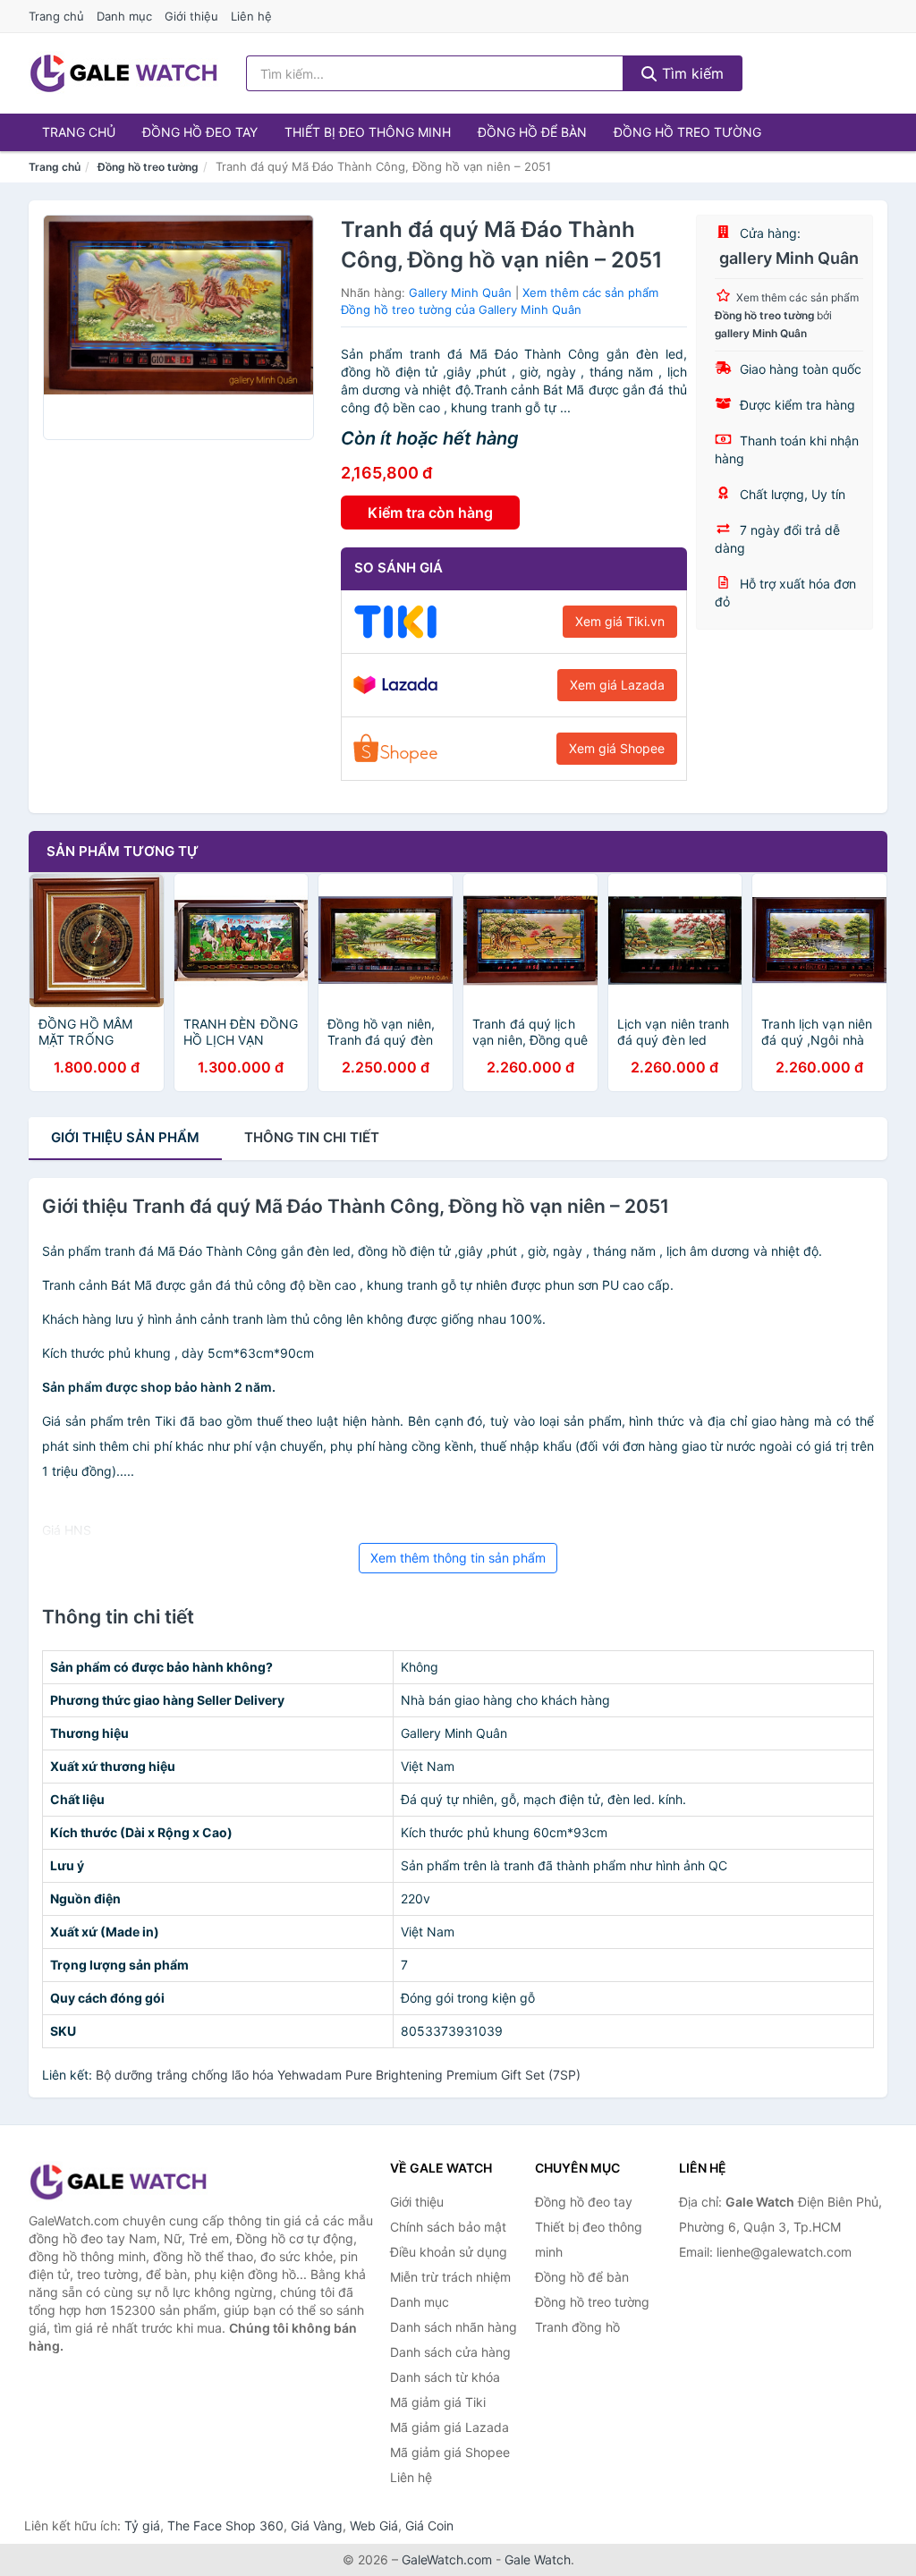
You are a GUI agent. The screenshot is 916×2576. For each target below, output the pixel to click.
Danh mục (124, 16)
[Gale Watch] (118, 2182)
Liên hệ (251, 16)
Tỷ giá (142, 2525)
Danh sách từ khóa (445, 2377)
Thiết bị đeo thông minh (368, 132)
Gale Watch (538, 2559)
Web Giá (374, 2525)
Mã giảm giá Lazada (450, 2427)
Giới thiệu (191, 16)
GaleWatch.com (447, 2559)
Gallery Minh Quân (460, 292)
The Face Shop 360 (225, 2525)
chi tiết (312, 1137)
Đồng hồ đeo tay (200, 132)
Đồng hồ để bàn (532, 132)
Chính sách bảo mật (448, 2227)
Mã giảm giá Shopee (450, 2452)
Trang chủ (56, 16)
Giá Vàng (317, 2525)
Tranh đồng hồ (577, 2327)
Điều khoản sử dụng (449, 2252)
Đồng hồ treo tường (687, 132)
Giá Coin (429, 2525)
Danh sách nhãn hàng (454, 2327)
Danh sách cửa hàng (450, 2352)
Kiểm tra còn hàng (430, 513)
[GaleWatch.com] (123, 73)
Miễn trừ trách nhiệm (450, 2277)
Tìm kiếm (691, 73)
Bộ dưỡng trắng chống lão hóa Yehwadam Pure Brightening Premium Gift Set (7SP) (338, 2075)
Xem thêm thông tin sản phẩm (458, 1558)
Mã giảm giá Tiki (438, 2402)
